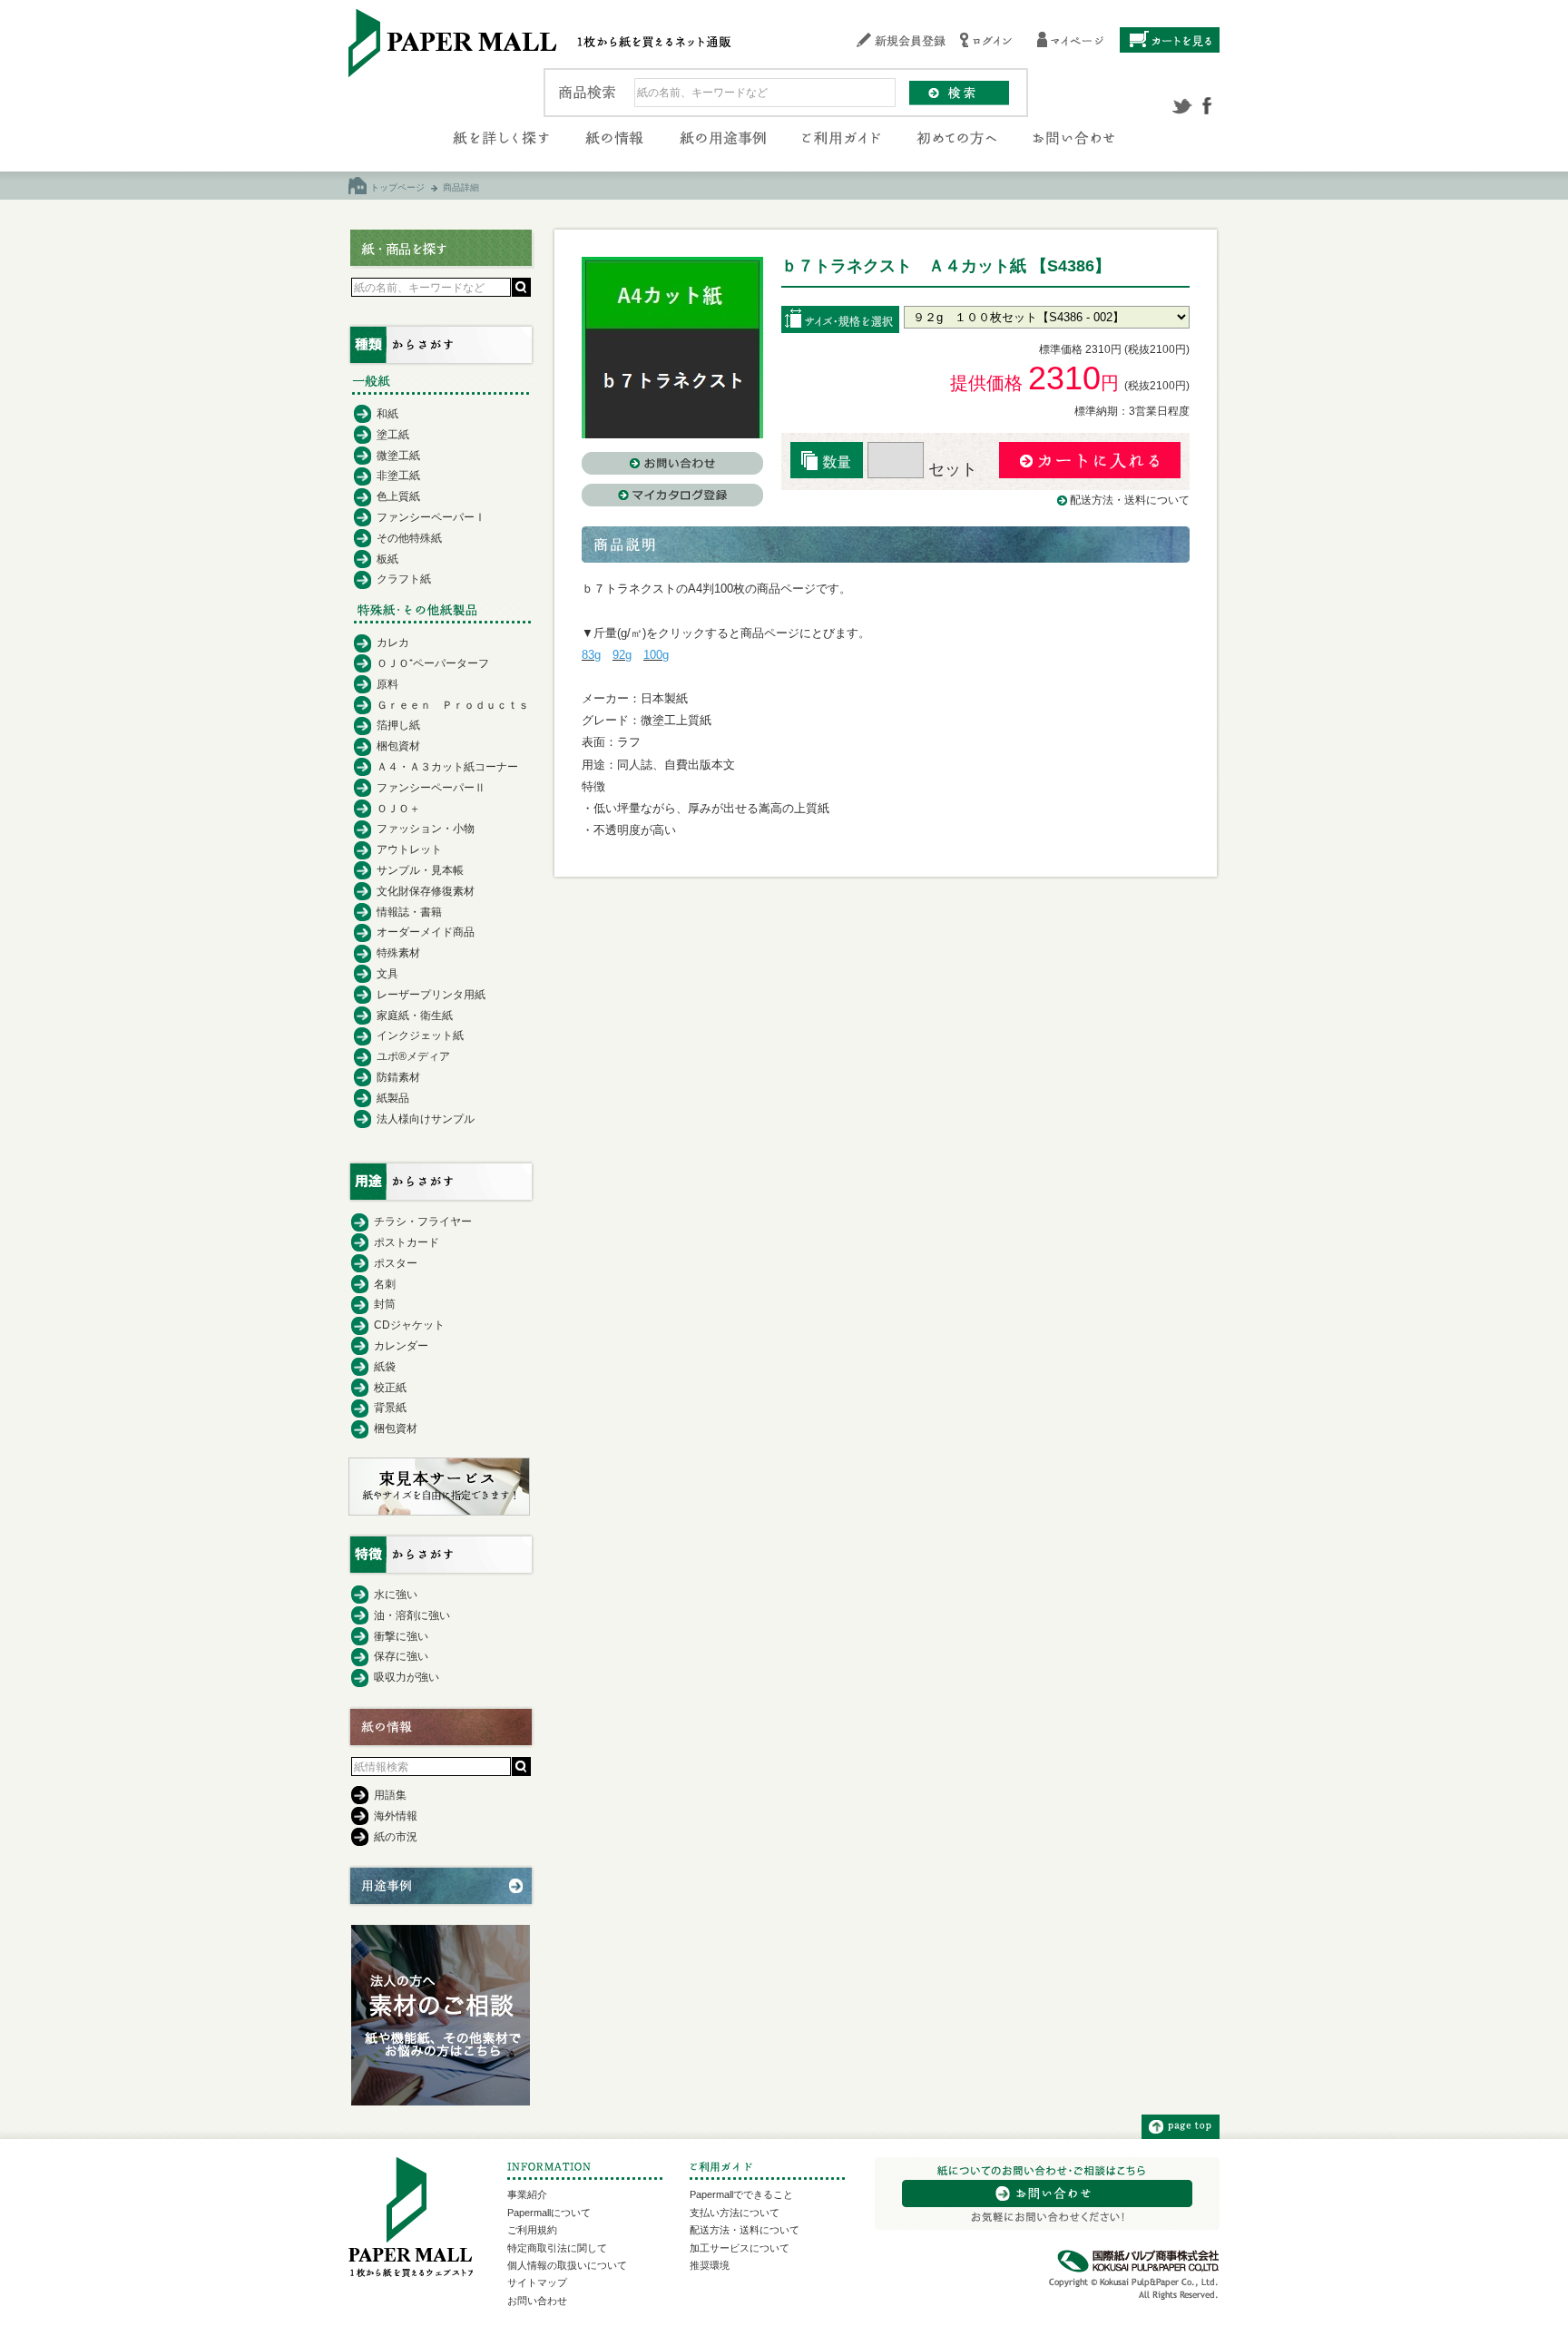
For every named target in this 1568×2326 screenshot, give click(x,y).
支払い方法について (735, 2213)
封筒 (385, 1304)
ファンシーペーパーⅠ (431, 517)
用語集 (390, 1795)
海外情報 (396, 1816)
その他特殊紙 (409, 538)
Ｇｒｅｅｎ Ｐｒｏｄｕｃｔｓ (453, 705)
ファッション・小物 (426, 829)
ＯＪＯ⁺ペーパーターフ (433, 663)
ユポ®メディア (413, 1056)
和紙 (387, 414)
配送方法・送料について (1130, 500)
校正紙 (390, 1388)
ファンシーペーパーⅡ (431, 788)
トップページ (397, 187)
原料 (387, 684)
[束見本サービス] (439, 1511)
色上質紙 (398, 496)
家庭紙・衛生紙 (415, 1016)
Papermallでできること (741, 2194)
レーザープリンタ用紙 (431, 995)
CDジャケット (409, 1325)
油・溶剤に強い (412, 1615)
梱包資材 (398, 746)
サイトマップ (537, 2282)
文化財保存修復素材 (426, 891)
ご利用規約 (532, 2230)
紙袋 (385, 1367)
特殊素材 (398, 953)
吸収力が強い (407, 1677)
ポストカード (407, 1242)
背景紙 (390, 1408)
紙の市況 (396, 1837)
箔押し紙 (398, 725)
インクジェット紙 (420, 1035)
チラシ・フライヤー (423, 1222)
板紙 (387, 559)
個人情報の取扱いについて (567, 2265)
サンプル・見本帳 (420, 870)
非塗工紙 (398, 476)
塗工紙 (393, 435)
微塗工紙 (398, 456)
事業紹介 (527, 2194)
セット (951, 469)
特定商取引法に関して (557, 2248)
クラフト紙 (404, 579)
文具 (387, 974)
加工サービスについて (740, 2248)
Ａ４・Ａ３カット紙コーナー (447, 767)
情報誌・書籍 (409, 912)
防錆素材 (398, 1077)
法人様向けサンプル (426, 1119)
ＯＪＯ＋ (398, 809)
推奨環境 (710, 2265)
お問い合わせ (537, 2301)
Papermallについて (549, 2213)
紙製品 (393, 1098)
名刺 (385, 1284)
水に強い (396, 1595)
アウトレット (409, 849)
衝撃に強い (401, 1636)
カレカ (393, 643)
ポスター (396, 1263)
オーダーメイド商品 (426, 932)
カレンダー (401, 1346)
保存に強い (401, 1656)
